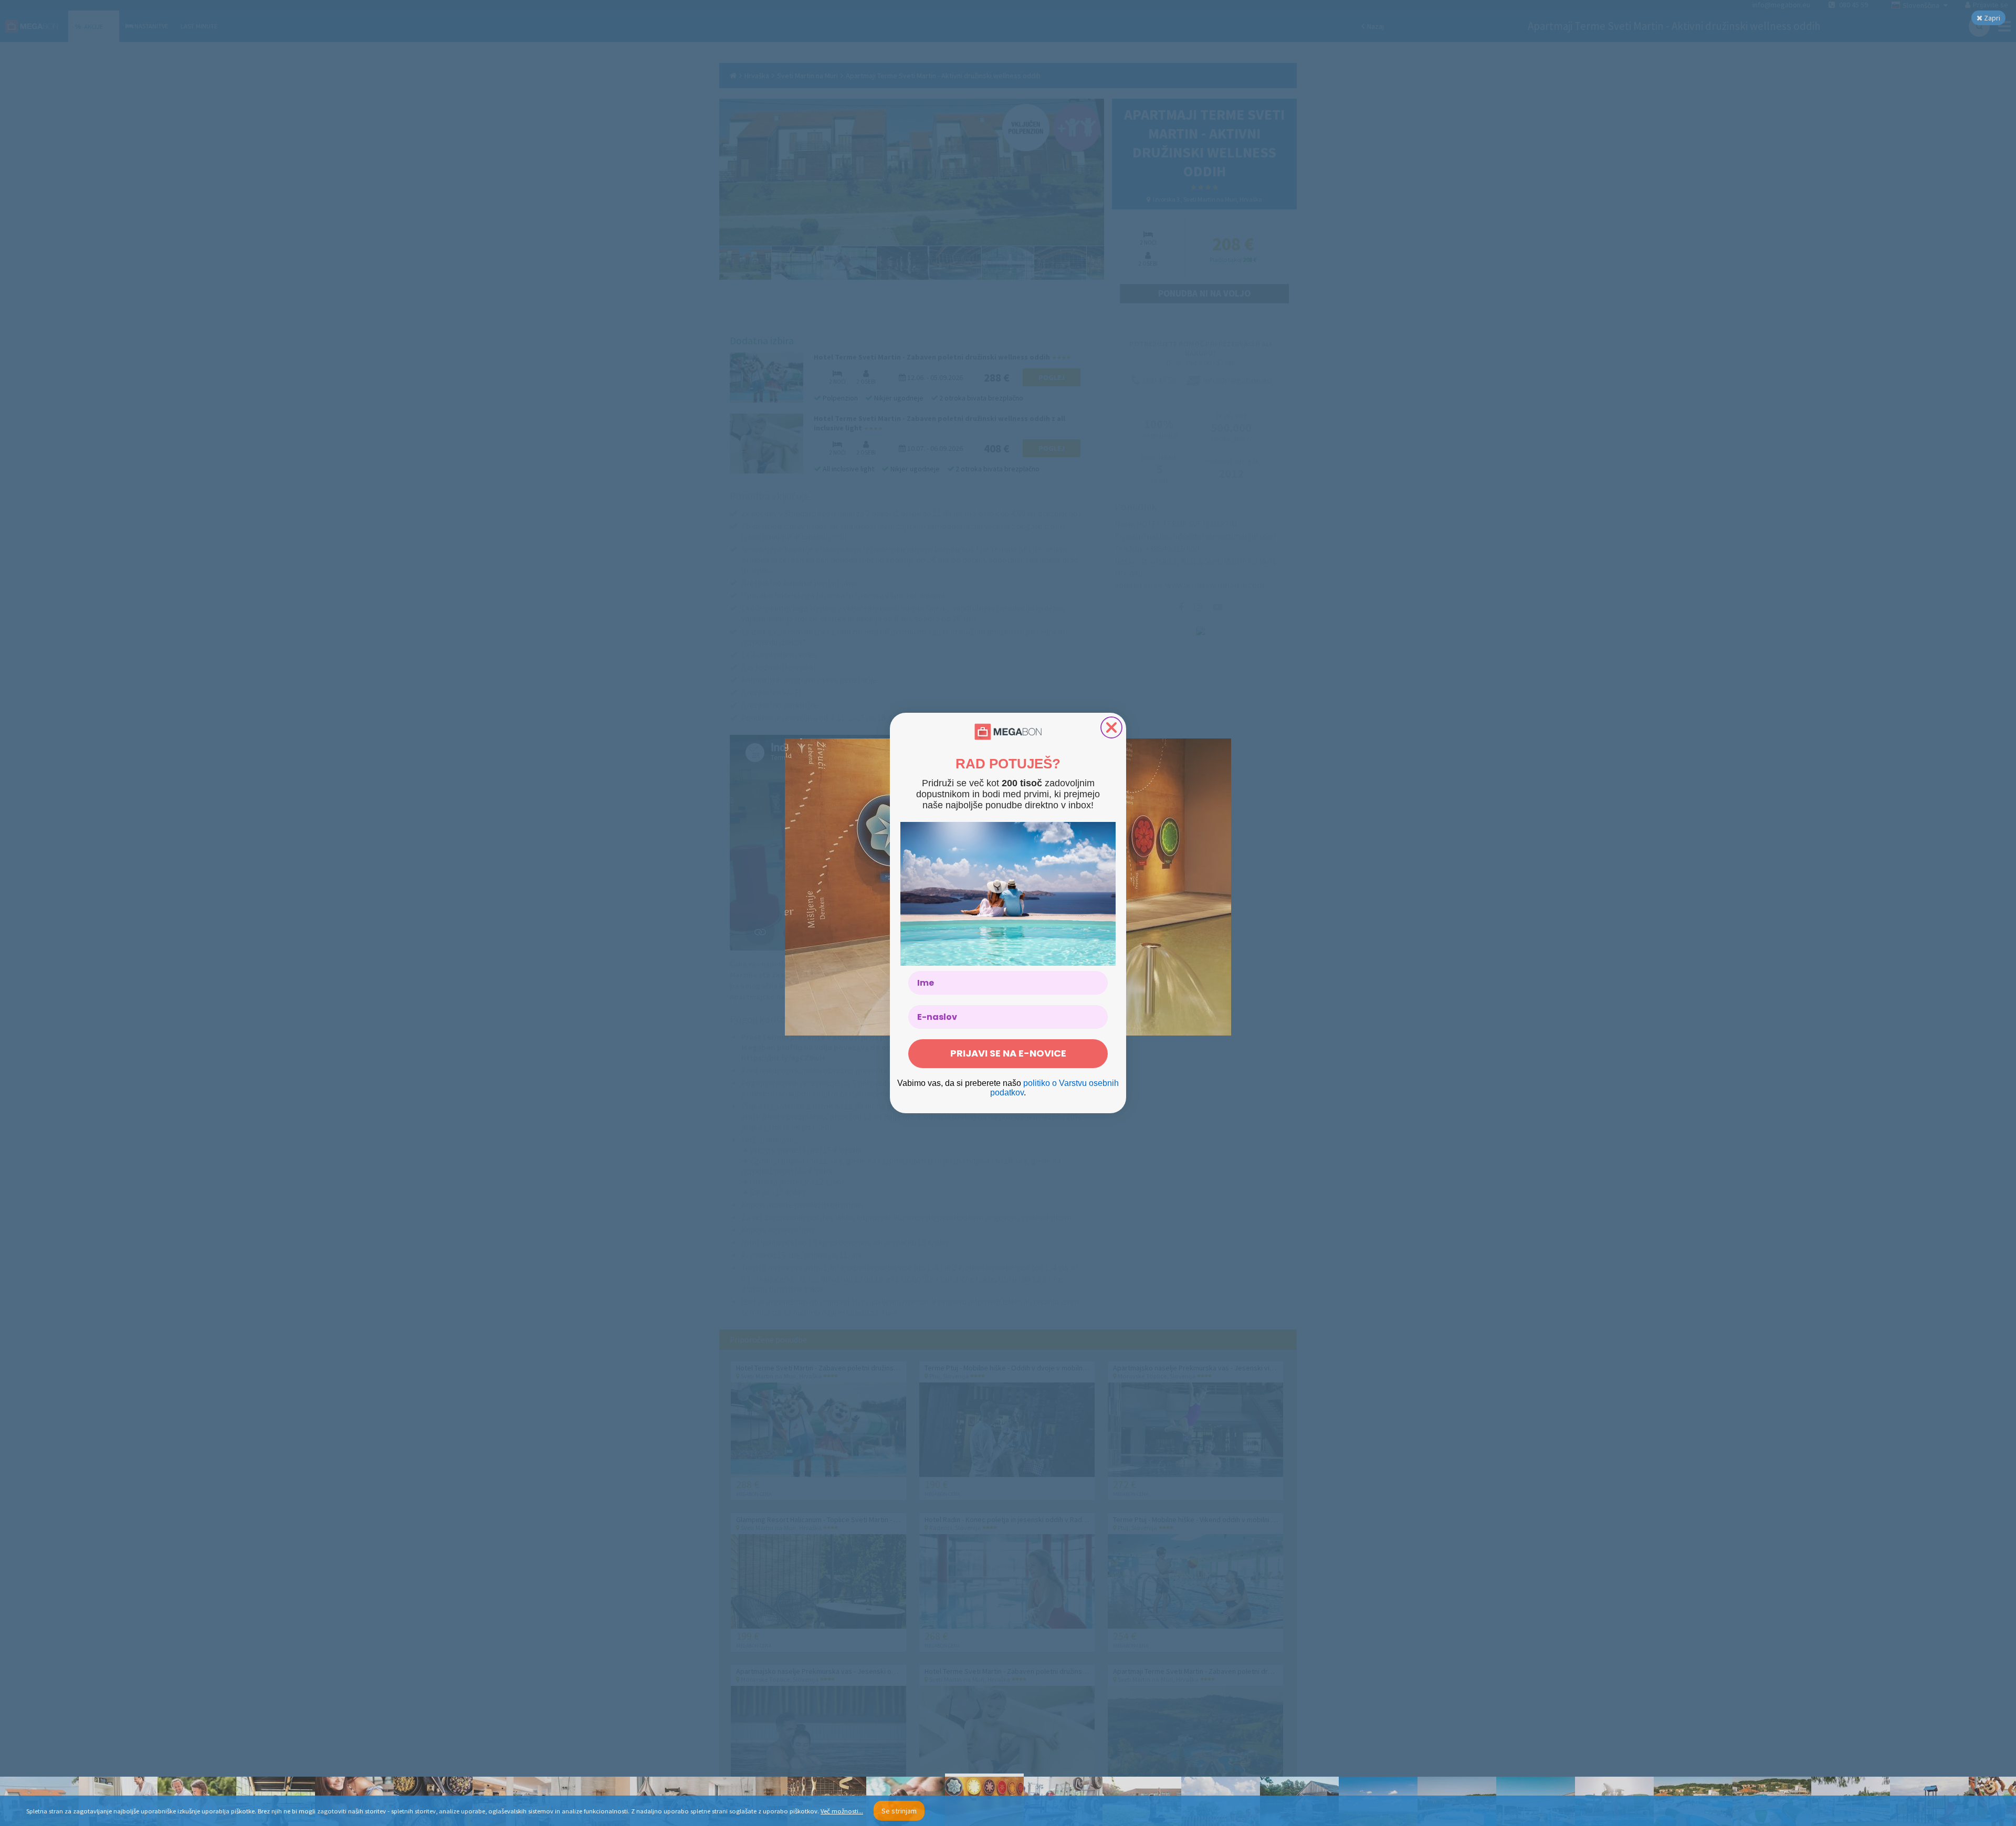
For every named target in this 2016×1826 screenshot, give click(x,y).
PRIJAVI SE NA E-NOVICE (1008, 1053)
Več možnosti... (842, 1811)
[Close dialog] (1111, 727)
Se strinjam (899, 1811)
